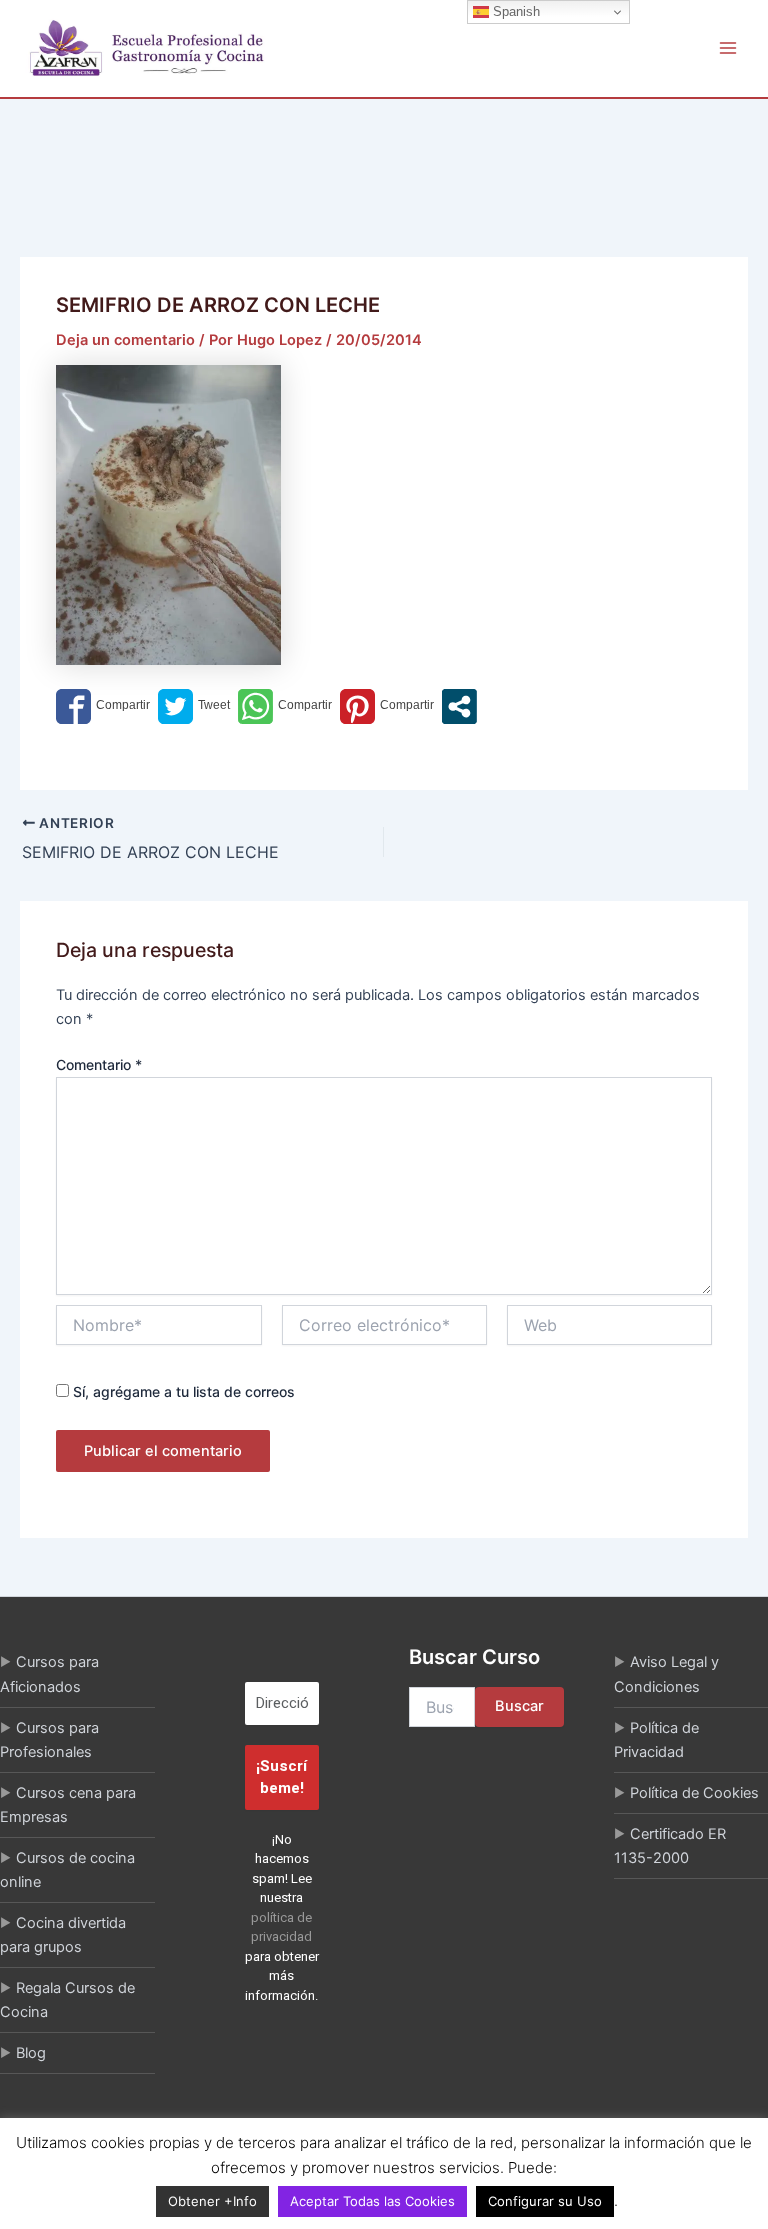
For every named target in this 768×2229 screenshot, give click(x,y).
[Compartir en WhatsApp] (285, 706)
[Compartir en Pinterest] (387, 706)
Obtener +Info (212, 2201)
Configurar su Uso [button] (545, 2201)
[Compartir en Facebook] (103, 706)
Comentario (99, 1064)
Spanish (514, 11)
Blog (31, 2053)
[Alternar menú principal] (728, 48)
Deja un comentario (125, 340)
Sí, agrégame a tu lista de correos (182, 1391)
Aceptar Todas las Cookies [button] (372, 2201)
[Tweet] (194, 706)
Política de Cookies (694, 1793)
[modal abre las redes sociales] (459, 706)
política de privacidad (281, 1927)
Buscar (519, 1706)
